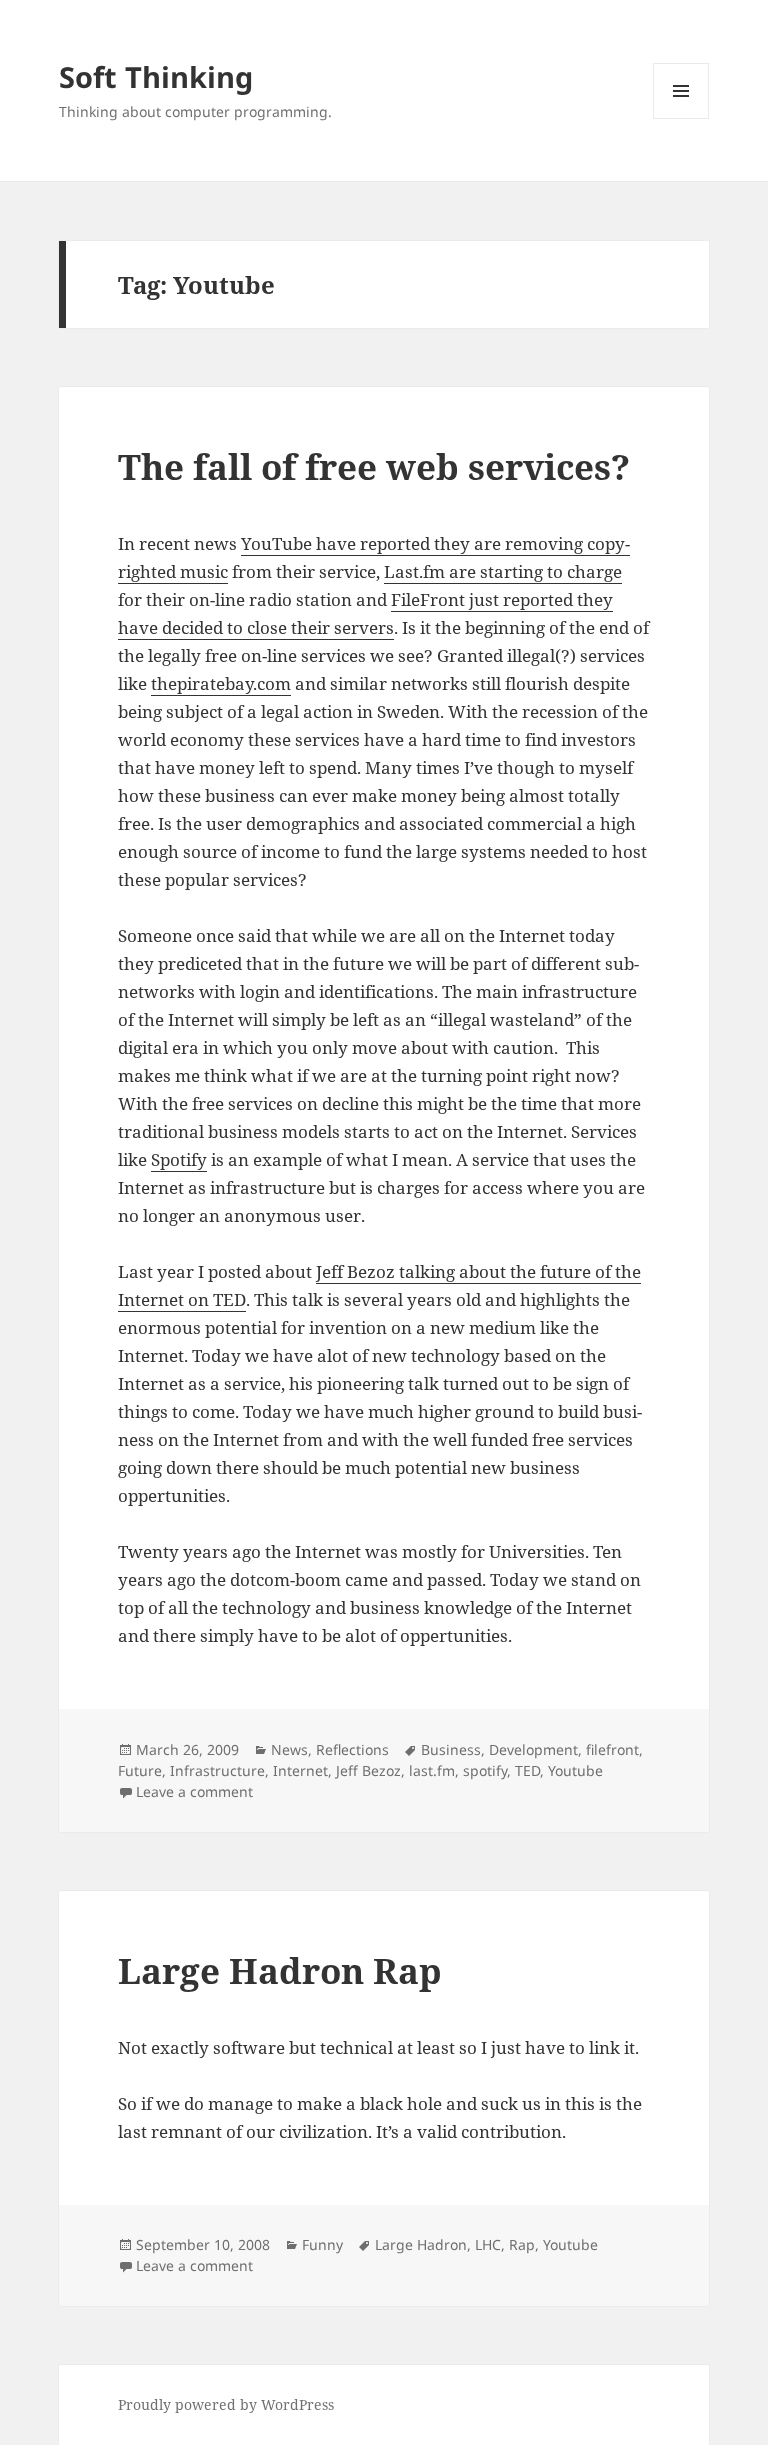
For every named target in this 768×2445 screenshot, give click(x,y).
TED (527, 1770)
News (289, 1749)
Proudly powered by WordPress (226, 2404)
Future (140, 1770)
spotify (485, 1770)
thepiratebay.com (221, 683)
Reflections (352, 1749)
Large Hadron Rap (280, 1970)
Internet (300, 1770)
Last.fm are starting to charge (503, 571)
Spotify (179, 1159)
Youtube (575, 1770)
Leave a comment (194, 1791)
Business (451, 1749)
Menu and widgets (681, 118)
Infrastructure (217, 1770)
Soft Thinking (156, 76)
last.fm (432, 1770)
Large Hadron (421, 2244)
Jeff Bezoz (368, 1770)
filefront (612, 1749)
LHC (488, 2244)
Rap (522, 2244)
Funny (322, 2244)
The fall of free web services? (374, 466)
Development (533, 1749)
